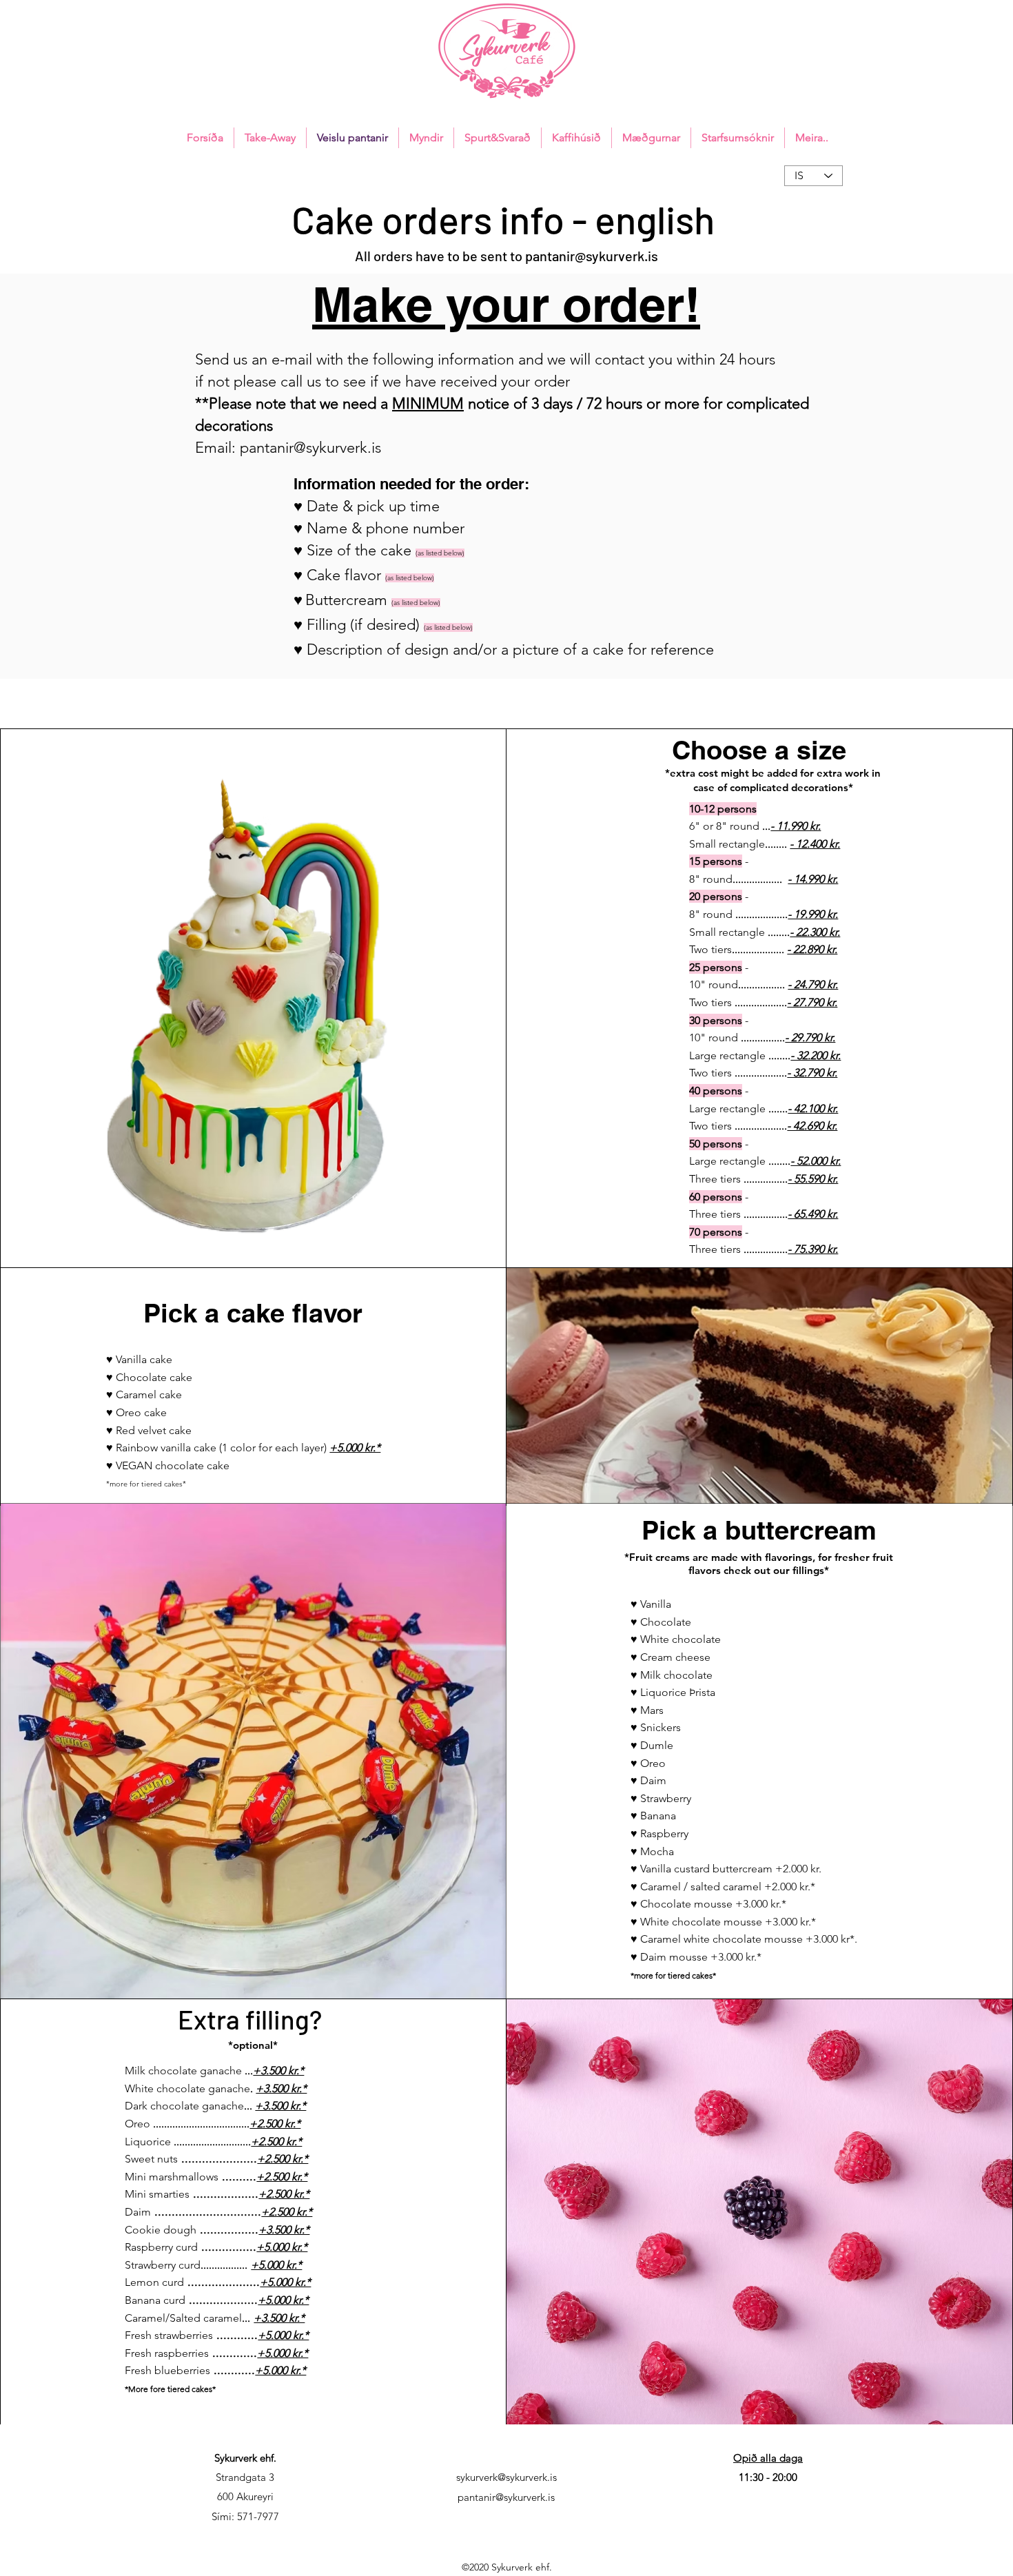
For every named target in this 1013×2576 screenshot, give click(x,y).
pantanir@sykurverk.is (592, 256)
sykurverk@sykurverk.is (506, 2477)
